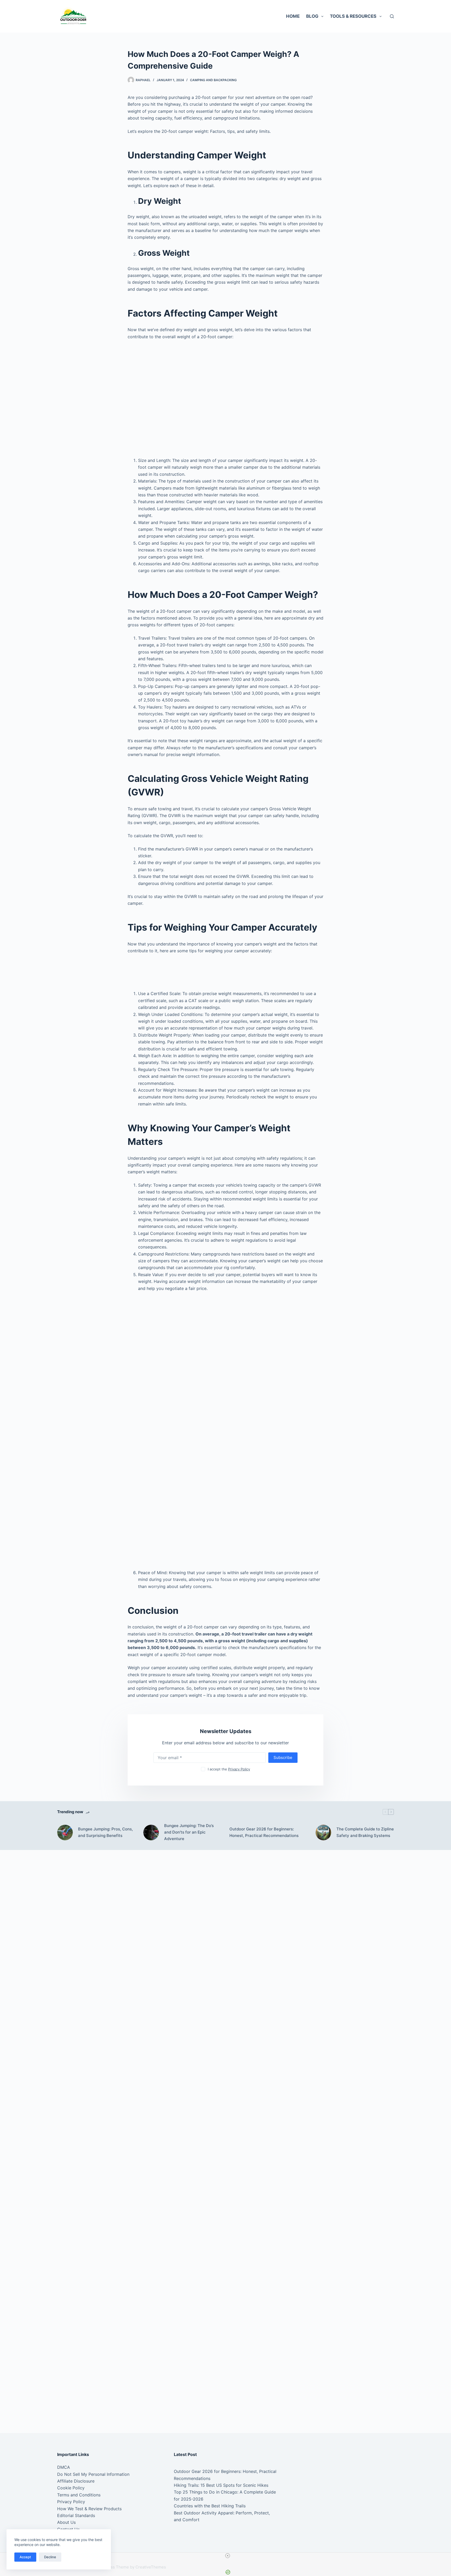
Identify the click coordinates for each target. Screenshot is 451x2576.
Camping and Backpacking (213, 80)
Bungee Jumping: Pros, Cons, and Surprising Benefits (105, 1832)
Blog (312, 16)
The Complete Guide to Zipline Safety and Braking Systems (365, 1832)
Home (293, 16)
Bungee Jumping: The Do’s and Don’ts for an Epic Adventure (189, 1832)
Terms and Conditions (79, 2495)
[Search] (392, 16)
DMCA (64, 2467)
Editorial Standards (76, 2515)
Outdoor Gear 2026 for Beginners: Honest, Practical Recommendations (264, 1832)
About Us (66, 2522)
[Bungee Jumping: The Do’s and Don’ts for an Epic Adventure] (151, 1833)
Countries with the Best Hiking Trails (210, 2506)
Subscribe (283, 1757)
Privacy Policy (239, 1769)
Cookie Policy (71, 2488)
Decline (50, 2557)
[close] (228, 2556)
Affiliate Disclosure (76, 2481)
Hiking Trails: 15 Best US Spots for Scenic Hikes (221, 2485)
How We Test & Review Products (89, 2509)
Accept (25, 2557)
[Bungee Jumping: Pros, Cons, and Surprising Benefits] (65, 1833)
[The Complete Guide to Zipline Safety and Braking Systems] (323, 1833)
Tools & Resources (353, 16)
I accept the (229, 1769)
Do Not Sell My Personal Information (93, 2474)
